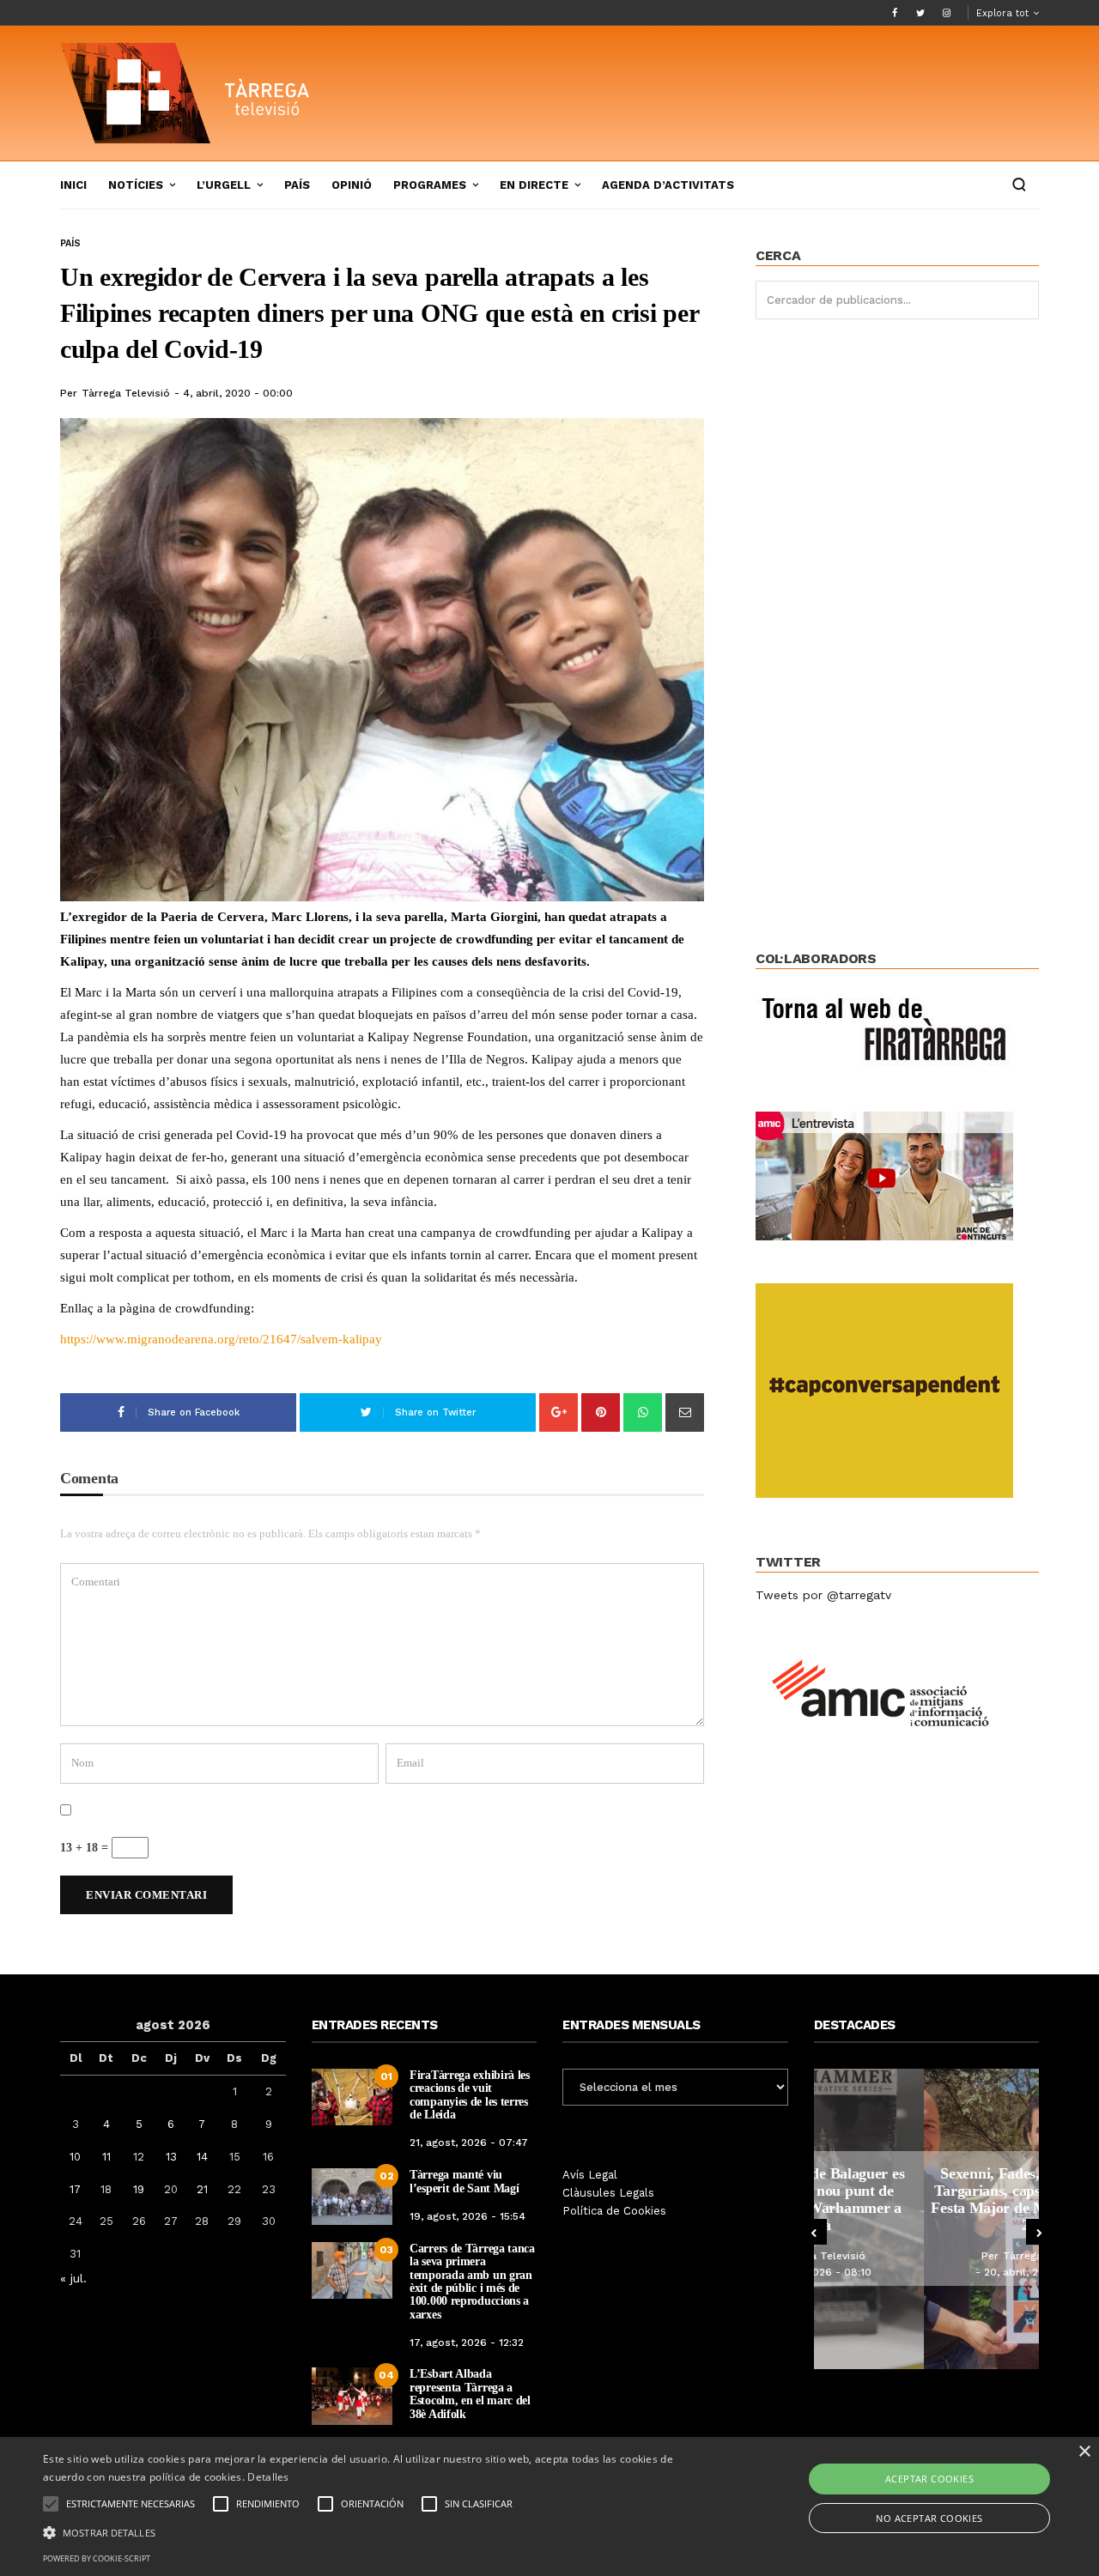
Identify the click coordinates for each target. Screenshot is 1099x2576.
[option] (927, 2219)
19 (139, 2189)
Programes (430, 185)
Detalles (268, 2477)
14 (202, 2157)
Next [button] (1039, 2232)
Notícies (136, 185)
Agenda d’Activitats (668, 185)
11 (106, 2157)
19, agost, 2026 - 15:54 (468, 2216)
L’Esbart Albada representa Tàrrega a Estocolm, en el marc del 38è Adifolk (470, 2394)
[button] (372, 2531)
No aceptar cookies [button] (929, 2518)
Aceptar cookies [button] (929, 2479)
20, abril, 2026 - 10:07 (931, 2272)
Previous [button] (814, 2232)
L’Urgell (224, 185)
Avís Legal (590, 2175)
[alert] (549, 2506)
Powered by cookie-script (97, 2558)
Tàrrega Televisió (126, 393)
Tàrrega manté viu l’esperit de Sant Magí (464, 2181)
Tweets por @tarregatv (823, 1595)
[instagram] (946, 13)
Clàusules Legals (608, 2193)
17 (75, 2189)
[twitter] (920, 13)
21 (202, 2189)
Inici (73, 185)
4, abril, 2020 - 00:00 (238, 393)
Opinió (352, 185)
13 (171, 2157)
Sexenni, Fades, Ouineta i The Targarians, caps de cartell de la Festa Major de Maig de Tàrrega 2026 (926, 2199)
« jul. (73, 2278)
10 (75, 2157)
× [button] (1084, 2452)
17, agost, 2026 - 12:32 (467, 2343)
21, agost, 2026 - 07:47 (469, 2143)
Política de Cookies (614, 2211)
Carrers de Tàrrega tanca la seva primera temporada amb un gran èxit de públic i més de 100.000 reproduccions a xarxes (472, 2282)
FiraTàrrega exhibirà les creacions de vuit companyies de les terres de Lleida (470, 2095)
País (297, 185)
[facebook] (895, 13)
